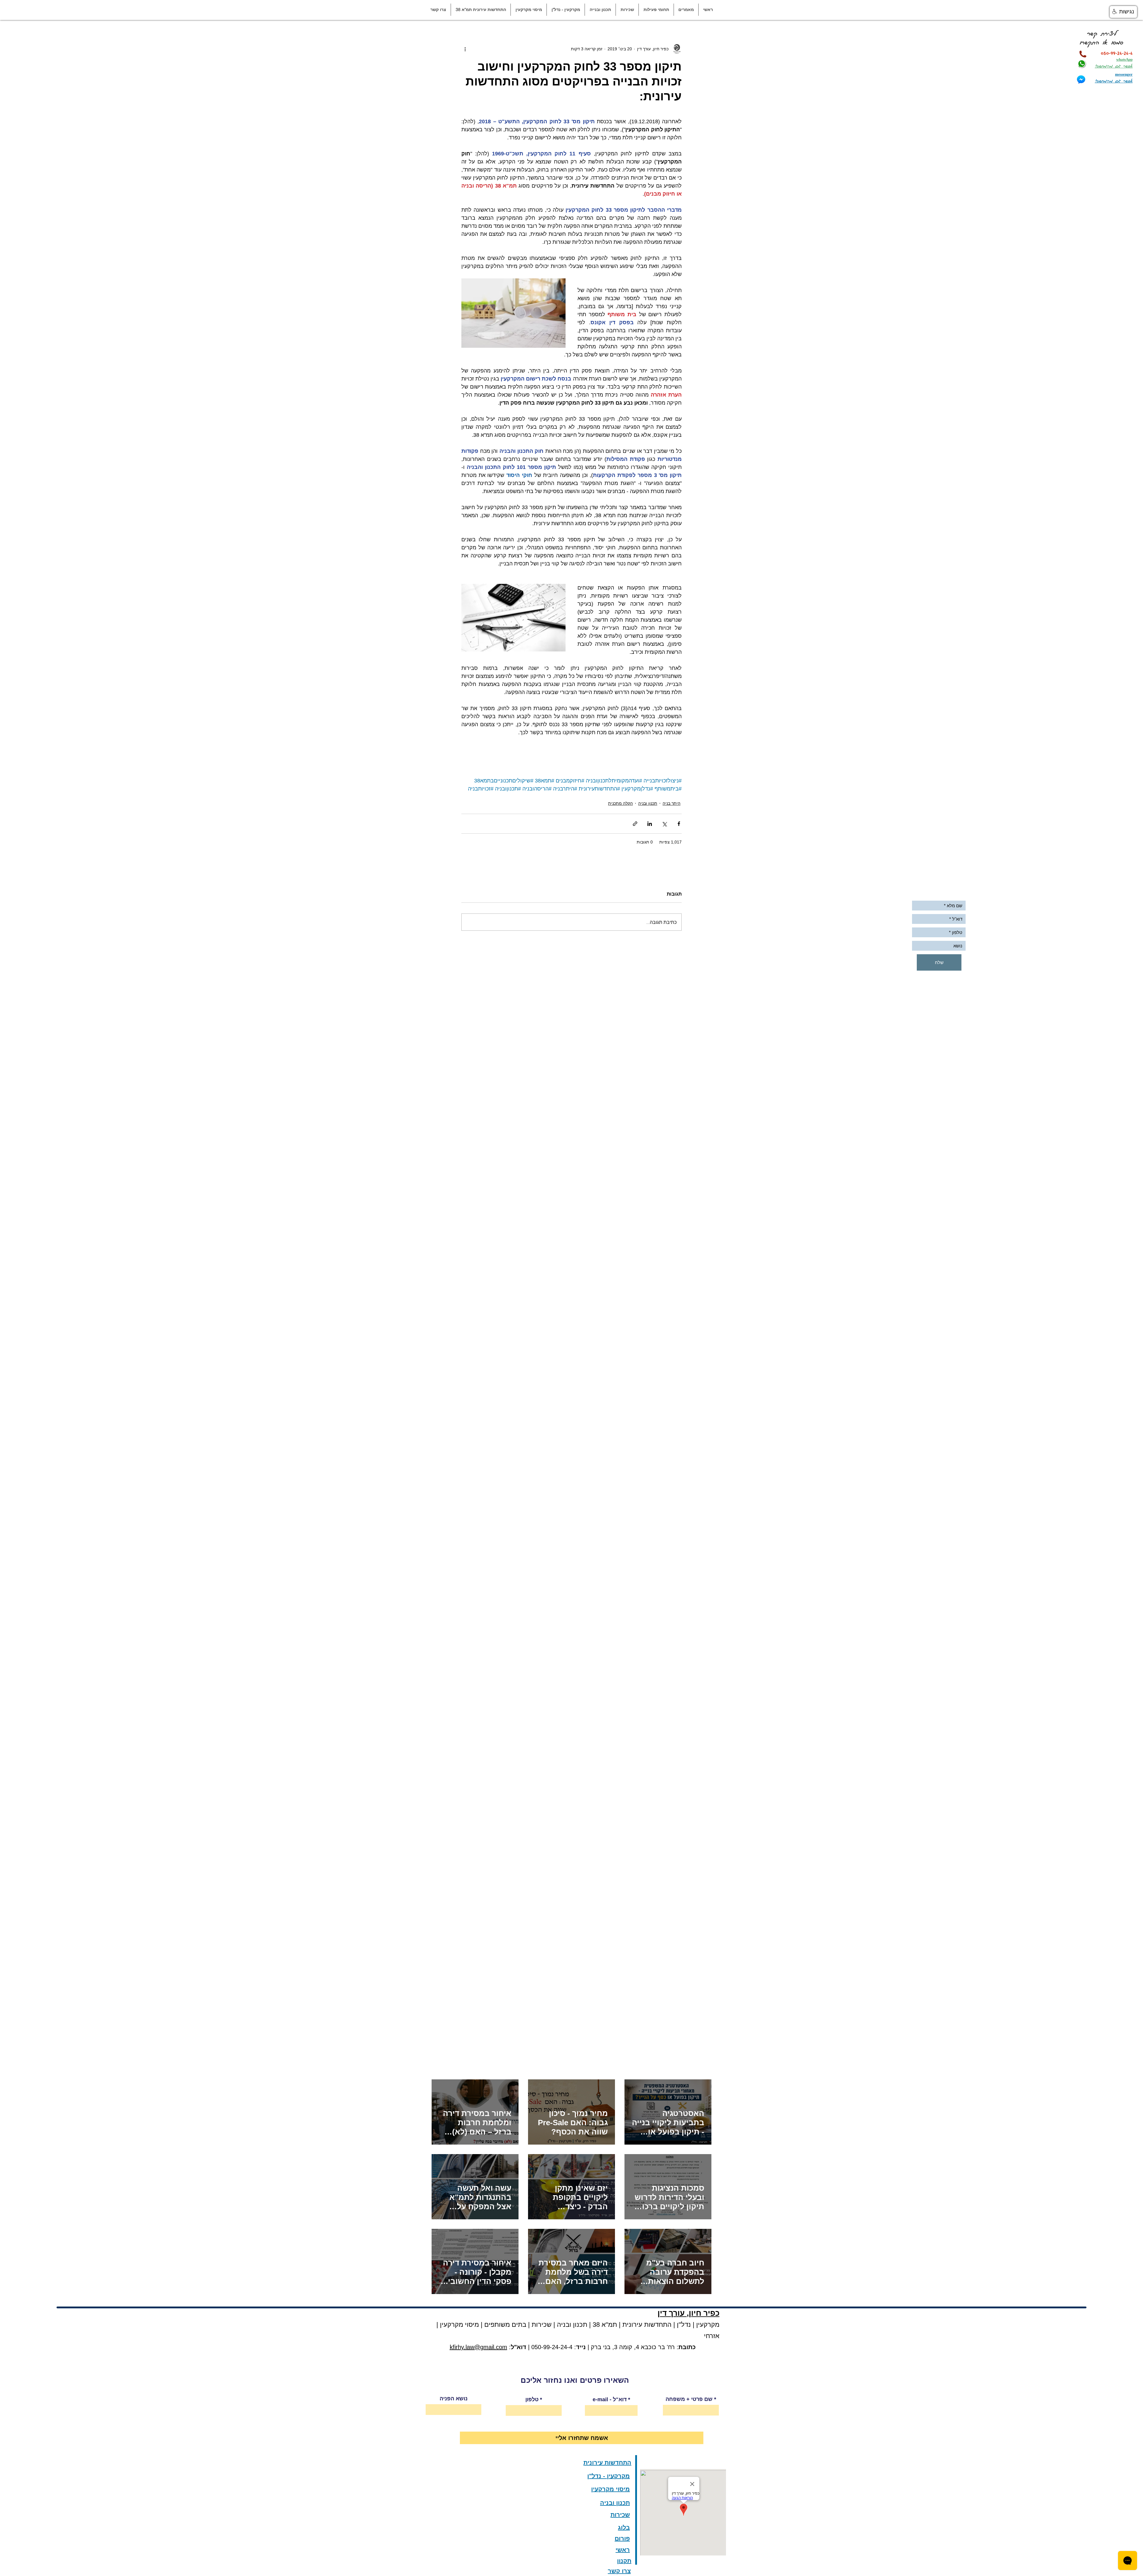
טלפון (532, 2399)
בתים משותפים (505, 2325)
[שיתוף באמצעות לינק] (635, 824)
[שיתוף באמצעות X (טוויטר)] (664, 824)
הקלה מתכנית (620, 803)
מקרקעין (708, 2325)
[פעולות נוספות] (465, 49)
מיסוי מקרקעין (459, 2325)
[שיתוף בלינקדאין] (650, 824)
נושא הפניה (454, 2399)
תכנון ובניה (648, 803)
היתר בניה (672, 803)
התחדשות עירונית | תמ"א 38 (631, 2325)
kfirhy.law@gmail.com (478, 2347)
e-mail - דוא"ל (610, 2399)
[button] (686, 10)
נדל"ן (683, 2325)
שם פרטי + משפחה (689, 2399)
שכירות (542, 2325)
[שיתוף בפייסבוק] (679, 824)
